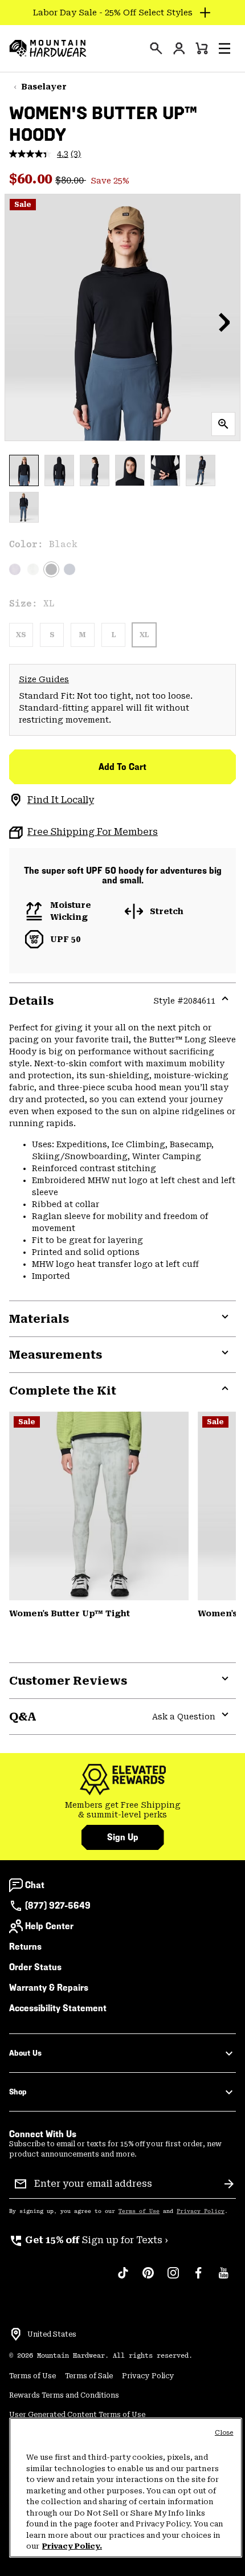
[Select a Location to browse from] (16, 2334)
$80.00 (71, 180)
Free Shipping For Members (93, 832)
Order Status (35, 1967)
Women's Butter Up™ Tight (70, 1613)
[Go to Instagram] (173, 2279)
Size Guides (44, 679)
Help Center (49, 1926)
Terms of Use (139, 2211)
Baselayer (44, 87)
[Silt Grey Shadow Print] (99, 1506)
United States (52, 2334)
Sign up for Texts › (89, 2240)
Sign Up (123, 1837)
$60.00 (32, 179)
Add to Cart (122, 767)
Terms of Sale (89, 2376)
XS (21, 635)
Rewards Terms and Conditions (64, 2395)
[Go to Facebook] (198, 2279)
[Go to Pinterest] (148, 2279)
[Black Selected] (51, 569)
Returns (25, 1947)
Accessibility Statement (58, 2008)
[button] (224, 48)
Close (224, 2433)
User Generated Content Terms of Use (77, 2415)
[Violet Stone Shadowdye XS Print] (15, 569)
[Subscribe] (229, 2184)
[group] (122, 1810)
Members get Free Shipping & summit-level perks (123, 1810)
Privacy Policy (201, 2211)
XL (144, 635)
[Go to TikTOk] (123, 2279)
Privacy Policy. (72, 2546)
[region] (126, 2488)
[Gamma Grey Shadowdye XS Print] (33, 569)
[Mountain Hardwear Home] (48, 48)
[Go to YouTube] (223, 2279)
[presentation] (156, 48)
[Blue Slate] (70, 569)
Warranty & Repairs (49, 1988)
